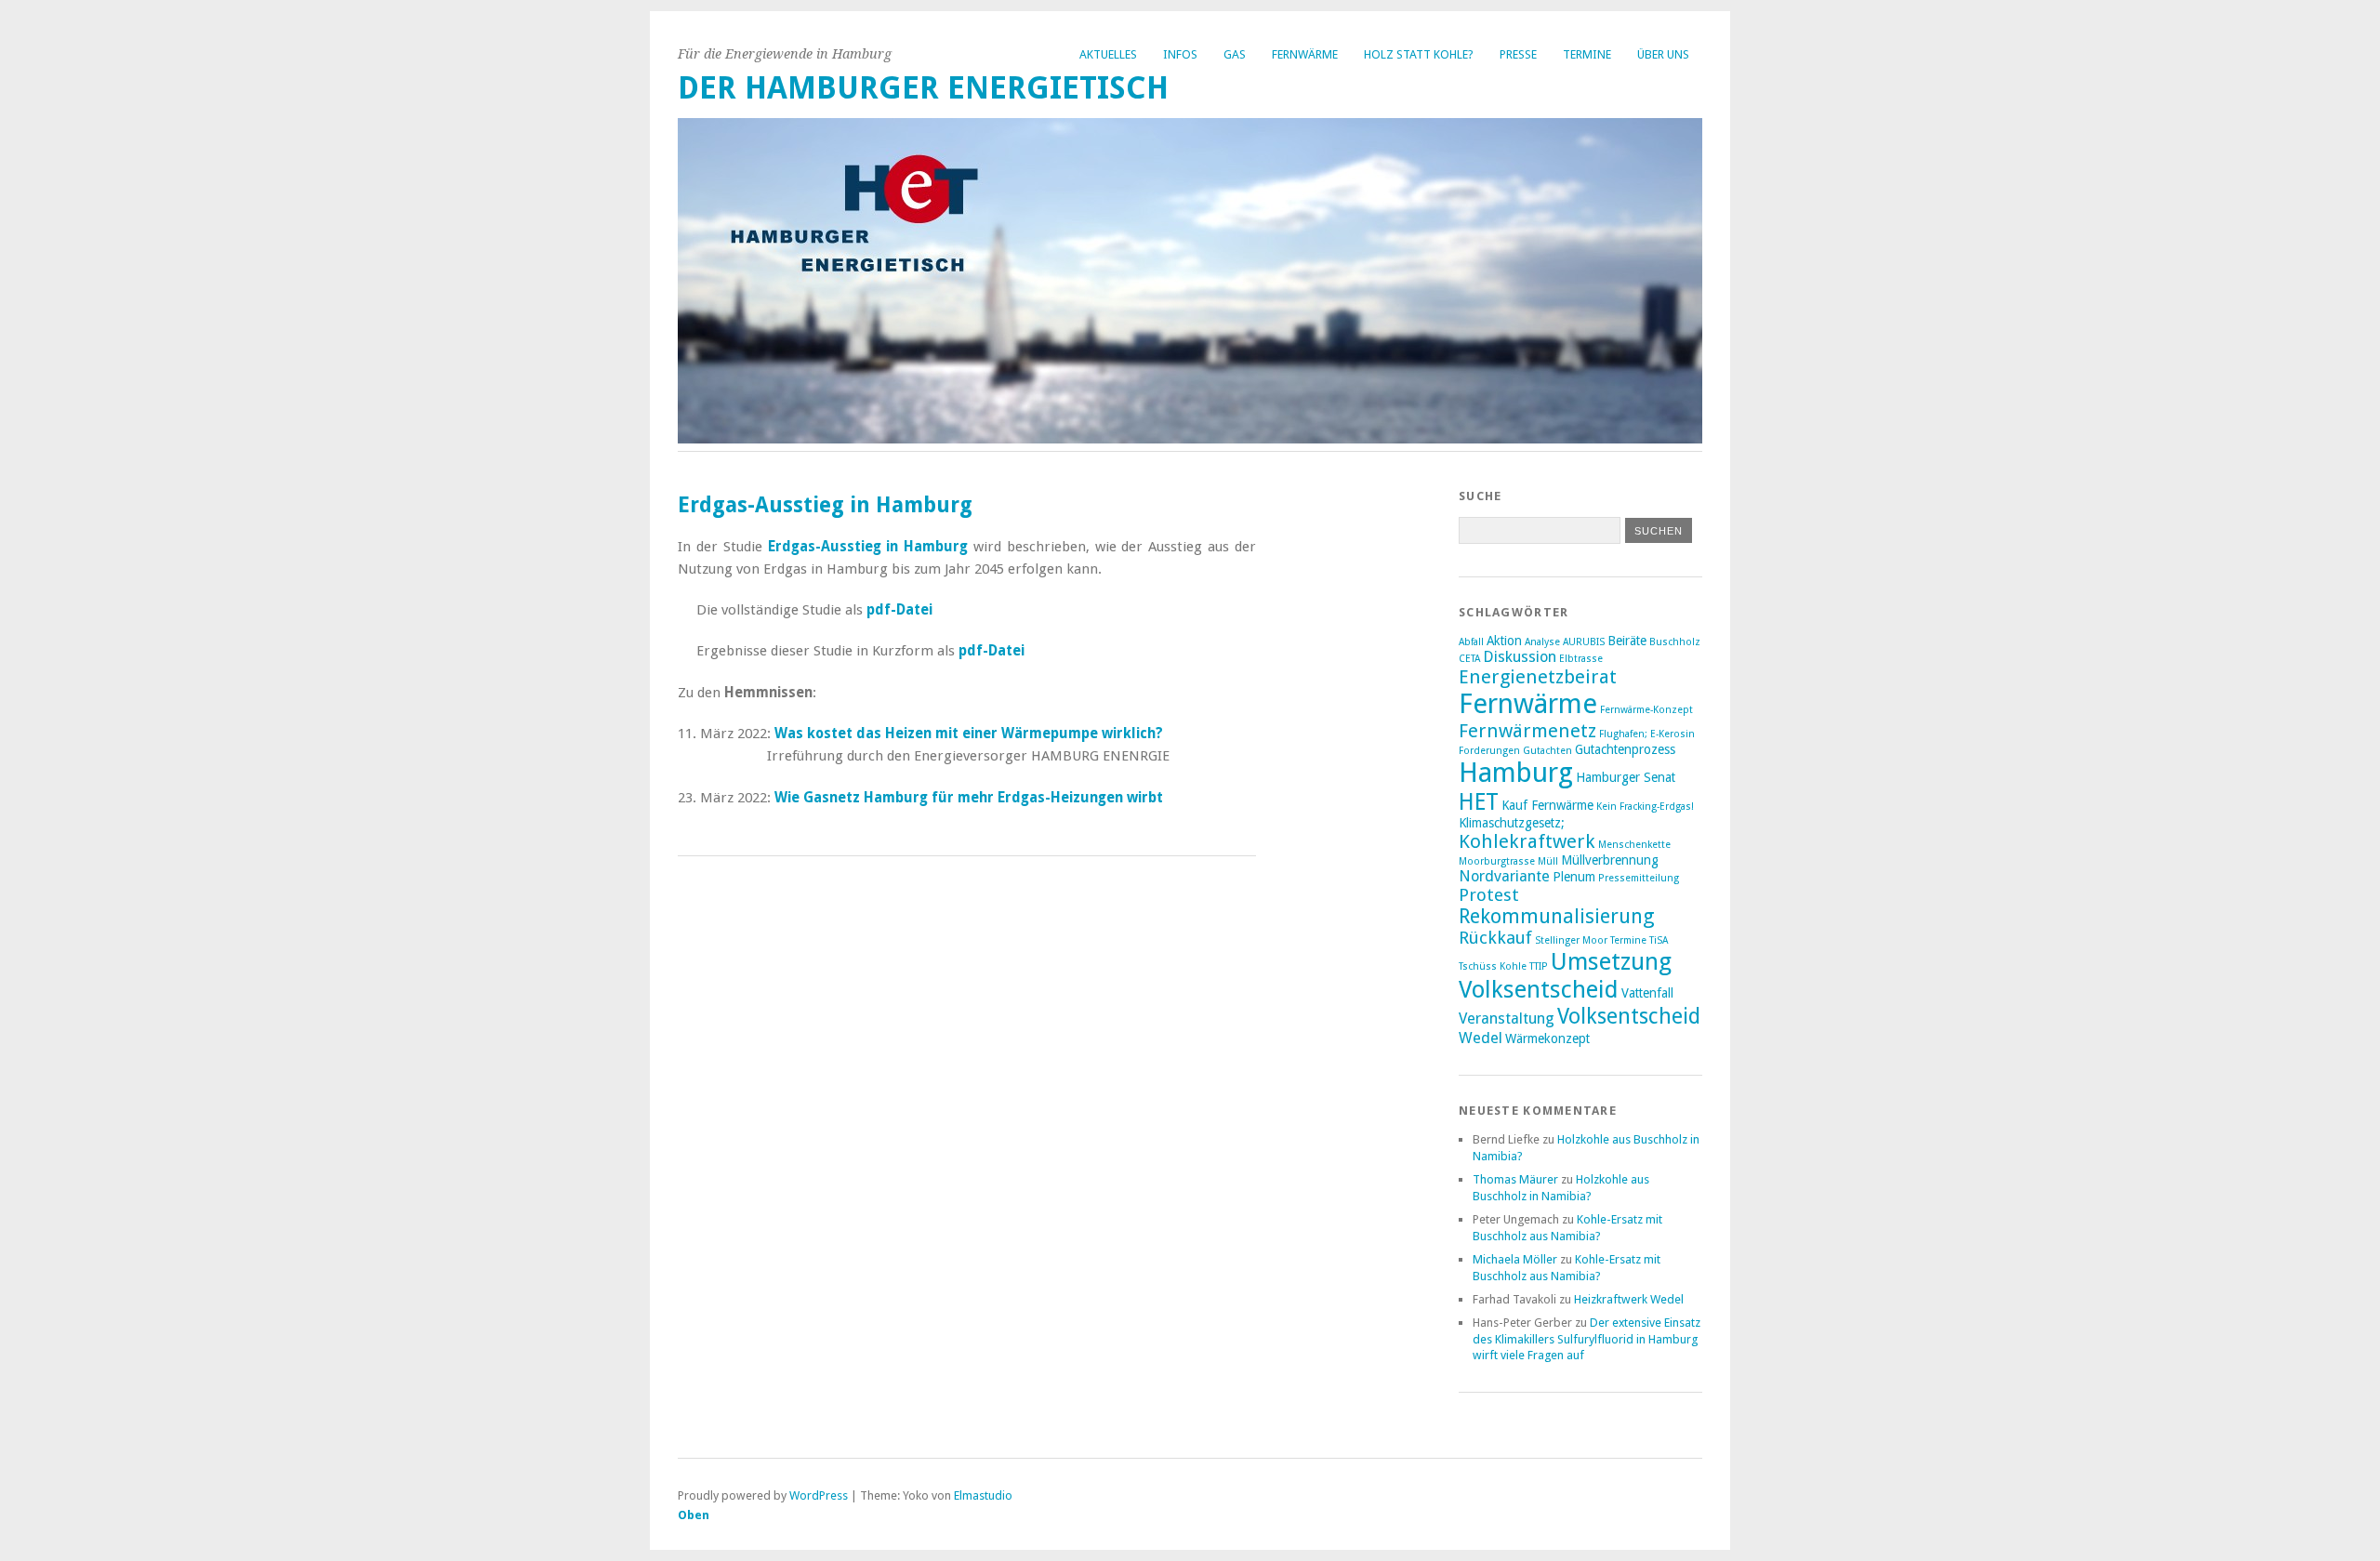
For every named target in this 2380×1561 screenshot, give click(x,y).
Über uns (1663, 54)
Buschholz (1675, 642)
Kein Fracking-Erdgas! (1645, 807)
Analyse (1542, 642)
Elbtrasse (1581, 659)
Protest (1489, 895)
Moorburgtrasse (1497, 861)
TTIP (1539, 966)
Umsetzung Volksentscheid (1565, 975)
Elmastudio (983, 1495)
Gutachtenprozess (1625, 749)
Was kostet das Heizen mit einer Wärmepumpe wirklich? (969, 734)
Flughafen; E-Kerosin (1647, 734)
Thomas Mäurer (1515, 1179)
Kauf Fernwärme (1547, 805)
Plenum (1574, 877)
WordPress (819, 1495)
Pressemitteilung (1639, 878)
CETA (1469, 659)
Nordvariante (1504, 876)
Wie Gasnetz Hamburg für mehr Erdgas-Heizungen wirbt (969, 798)
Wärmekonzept (1547, 1038)
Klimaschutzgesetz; (1512, 823)
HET (1479, 802)
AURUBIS (1584, 642)
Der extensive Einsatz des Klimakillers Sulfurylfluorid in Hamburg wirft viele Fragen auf (1587, 1339)
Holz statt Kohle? (1419, 54)
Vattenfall (1647, 993)
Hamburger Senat (1626, 777)
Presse (1518, 54)
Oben (694, 1515)
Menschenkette (1634, 845)
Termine (1587, 54)
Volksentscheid (1629, 1016)
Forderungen (1489, 751)
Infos (1180, 54)
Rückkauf (1495, 938)
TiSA (1659, 940)
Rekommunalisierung (1557, 916)
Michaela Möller (1515, 1259)
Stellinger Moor (1571, 940)
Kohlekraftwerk (1527, 841)
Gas (1235, 54)
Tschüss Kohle (1493, 966)
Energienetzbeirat (1538, 677)
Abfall (1471, 642)
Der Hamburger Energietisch (923, 88)
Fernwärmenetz (1527, 731)
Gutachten (1547, 751)
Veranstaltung (1507, 1019)
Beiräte (1627, 641)
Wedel (1481, 1038)
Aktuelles (1108, 54)
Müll (1548, 861)
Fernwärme (1305, 54)
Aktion (1504, 641)
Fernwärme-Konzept (1646, 710)
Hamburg (1516, 773)
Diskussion (1520, 657)
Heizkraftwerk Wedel (1629, 1299)
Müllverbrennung (1610, 860)
